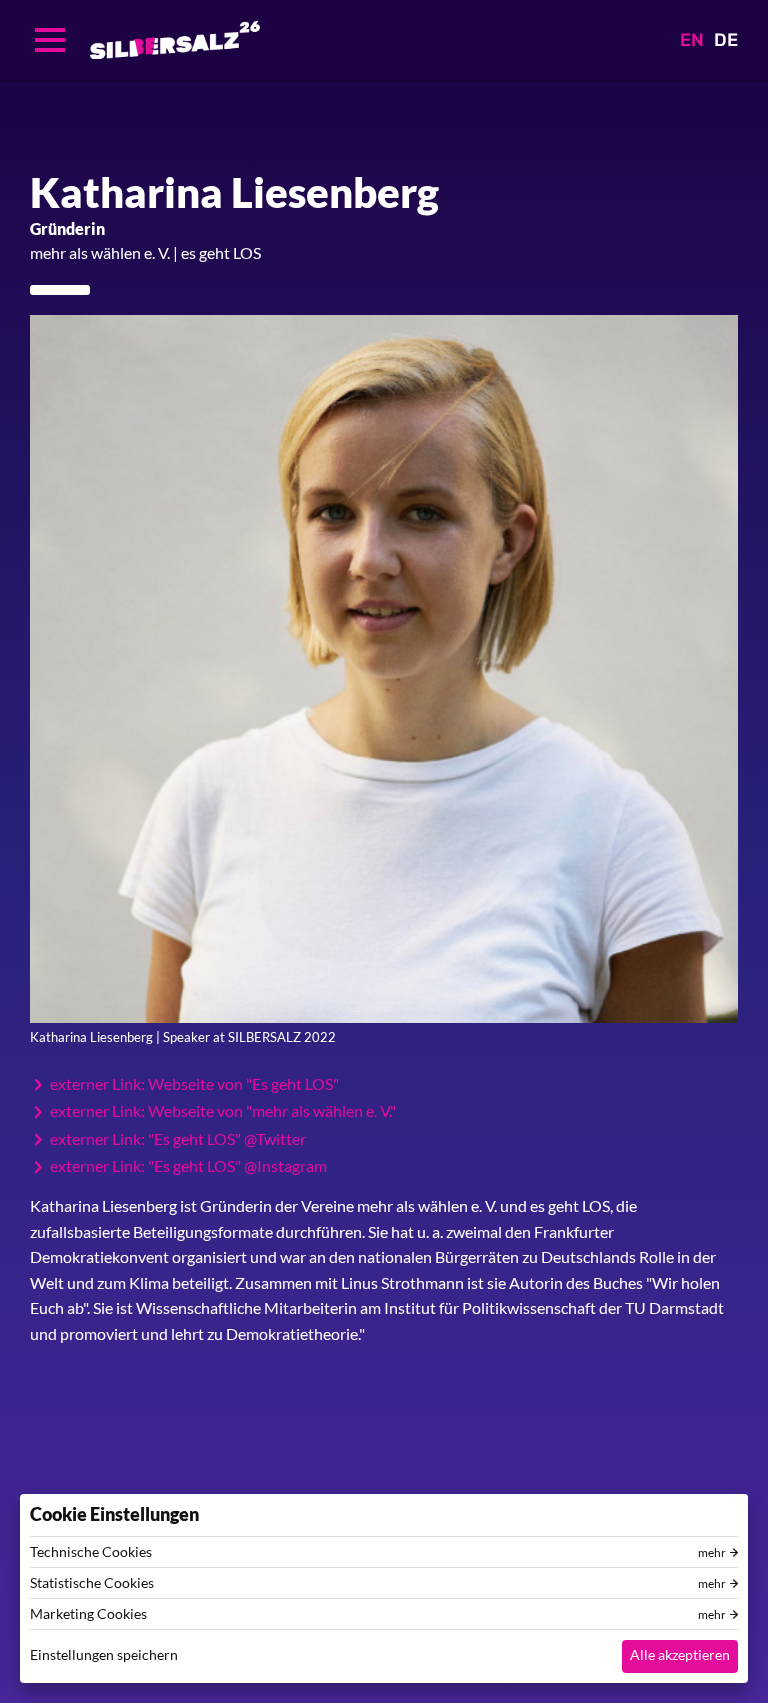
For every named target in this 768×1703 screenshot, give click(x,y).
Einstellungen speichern (104, 1654)
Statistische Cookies (92, 1583)
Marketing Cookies (88, 1614)
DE (726, 40)
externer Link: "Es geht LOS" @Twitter (178, 1139)
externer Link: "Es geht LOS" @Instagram (188, 1166)
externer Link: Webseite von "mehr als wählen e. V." (223, 1111)
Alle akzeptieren (680, 1654)
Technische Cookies (91, 1552)
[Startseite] (175, 40)
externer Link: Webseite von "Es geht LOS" (194, 1084)
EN (692, 40)
